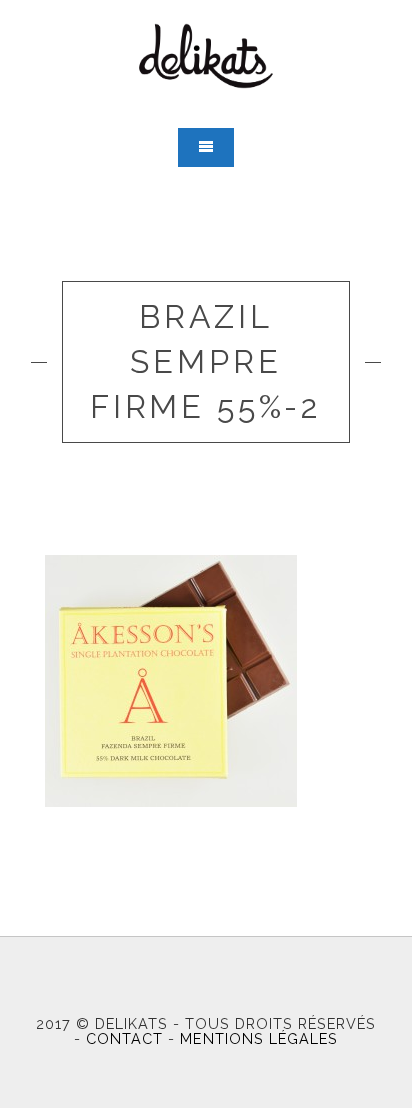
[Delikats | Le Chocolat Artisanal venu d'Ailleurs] (206, 56)
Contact (124, 1038)
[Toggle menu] (206, 147)
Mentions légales (258, 1038)
